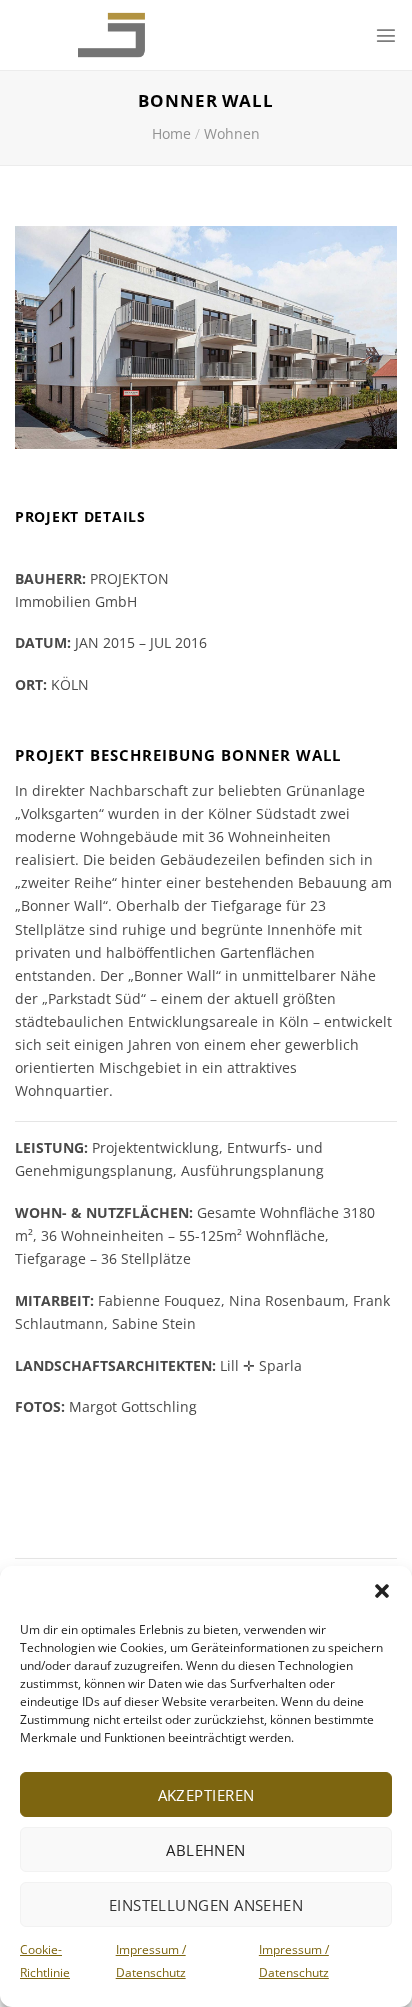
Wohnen (232, 133)
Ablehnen (206, 1850)
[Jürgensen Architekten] (92, 35)
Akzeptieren (206, 1795)
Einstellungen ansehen (206, 1905)
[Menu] (386, 35)
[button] (382, 1591)
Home (171, 133)
